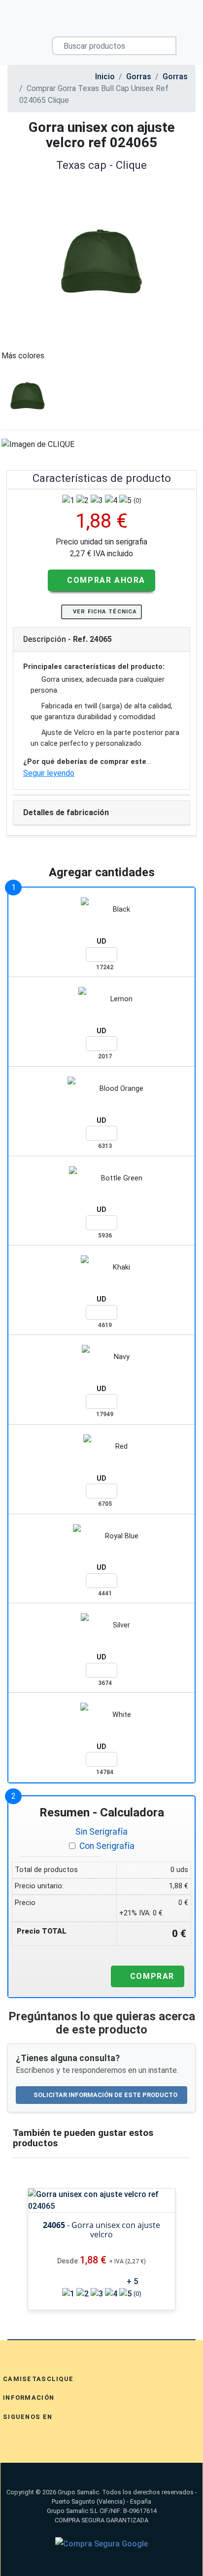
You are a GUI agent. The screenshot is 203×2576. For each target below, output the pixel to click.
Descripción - (68, 639)
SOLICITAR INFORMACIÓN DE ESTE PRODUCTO (105, 2095)
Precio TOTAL (42, 1931)
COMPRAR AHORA (105, 580)
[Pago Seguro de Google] (101, 2544)
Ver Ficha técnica (104, 612)
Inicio (105, 77)
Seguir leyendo (49, 773)
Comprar (151, 1976)
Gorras (139, 77)
